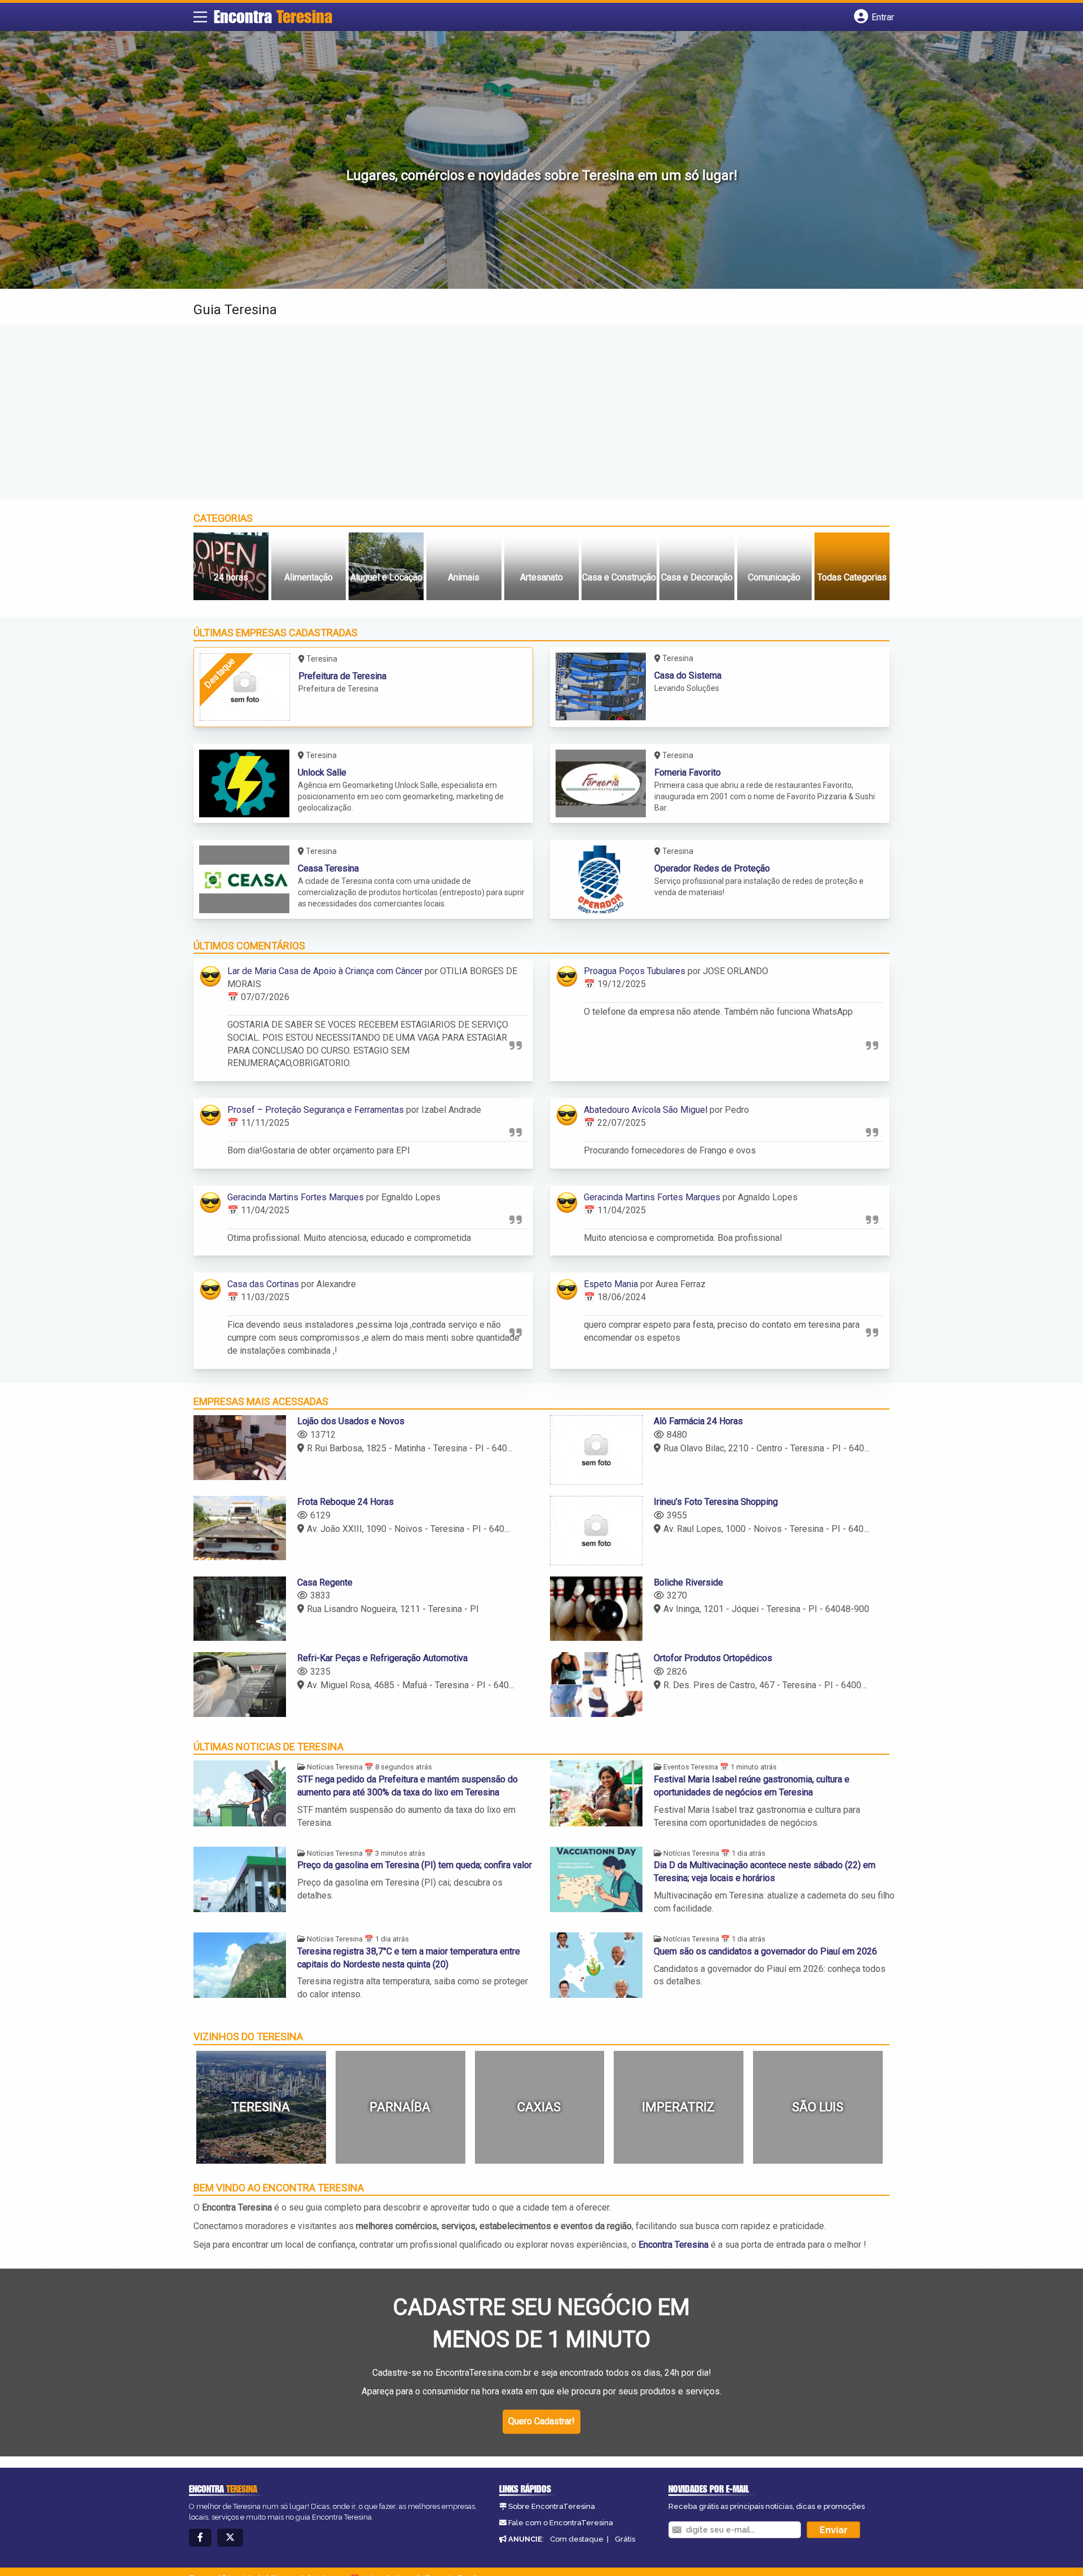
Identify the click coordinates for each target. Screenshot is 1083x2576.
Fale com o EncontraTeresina (561, 2523)
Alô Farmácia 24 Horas (698, 1421)
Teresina (261, 2107)
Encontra (273, 16)
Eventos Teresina (691, 1767)
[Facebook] (200, 2538)
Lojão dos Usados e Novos (351, 1421)
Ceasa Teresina (328, 868)
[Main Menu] (200, 17)
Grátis (625, 2539)
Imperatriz (678, 2107)
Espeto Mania (611, 1284)
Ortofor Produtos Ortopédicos (713, 1658)
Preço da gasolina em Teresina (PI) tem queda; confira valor (415, 1865)
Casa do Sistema (688, 675)
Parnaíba (400, 2107)
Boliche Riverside (688, 1582)
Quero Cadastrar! (541, 2421)
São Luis (818, 2107)
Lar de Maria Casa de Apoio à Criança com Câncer (325, 971)
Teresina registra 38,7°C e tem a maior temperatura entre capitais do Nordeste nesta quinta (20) (409, 1958)
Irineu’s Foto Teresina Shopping (716, 1502)
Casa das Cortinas (263, 1284)
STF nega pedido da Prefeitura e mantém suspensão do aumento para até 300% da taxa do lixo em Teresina (408, 1786)
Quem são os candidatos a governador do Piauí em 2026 (765, 1951)
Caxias (539, 2107)
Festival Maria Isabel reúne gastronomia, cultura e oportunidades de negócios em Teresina (752, 1786)
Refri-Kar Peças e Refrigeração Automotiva (382, 1658)
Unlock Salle (322, 772)
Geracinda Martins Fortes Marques (296, 1197)
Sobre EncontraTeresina (552, 2506)
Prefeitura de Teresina (342, 676)
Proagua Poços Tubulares (635, 971)
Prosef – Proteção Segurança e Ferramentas (316, 1110)
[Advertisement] (541, 412)
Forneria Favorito (688, 772)
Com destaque (577, 2539)
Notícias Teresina (335, 1767)
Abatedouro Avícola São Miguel (646, 1110)
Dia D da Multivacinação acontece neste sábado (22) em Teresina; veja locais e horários (765, 1872)
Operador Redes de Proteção (712, 868)
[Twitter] (230, 2538)
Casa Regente (325, 1582)
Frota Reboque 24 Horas (345, 1502)
